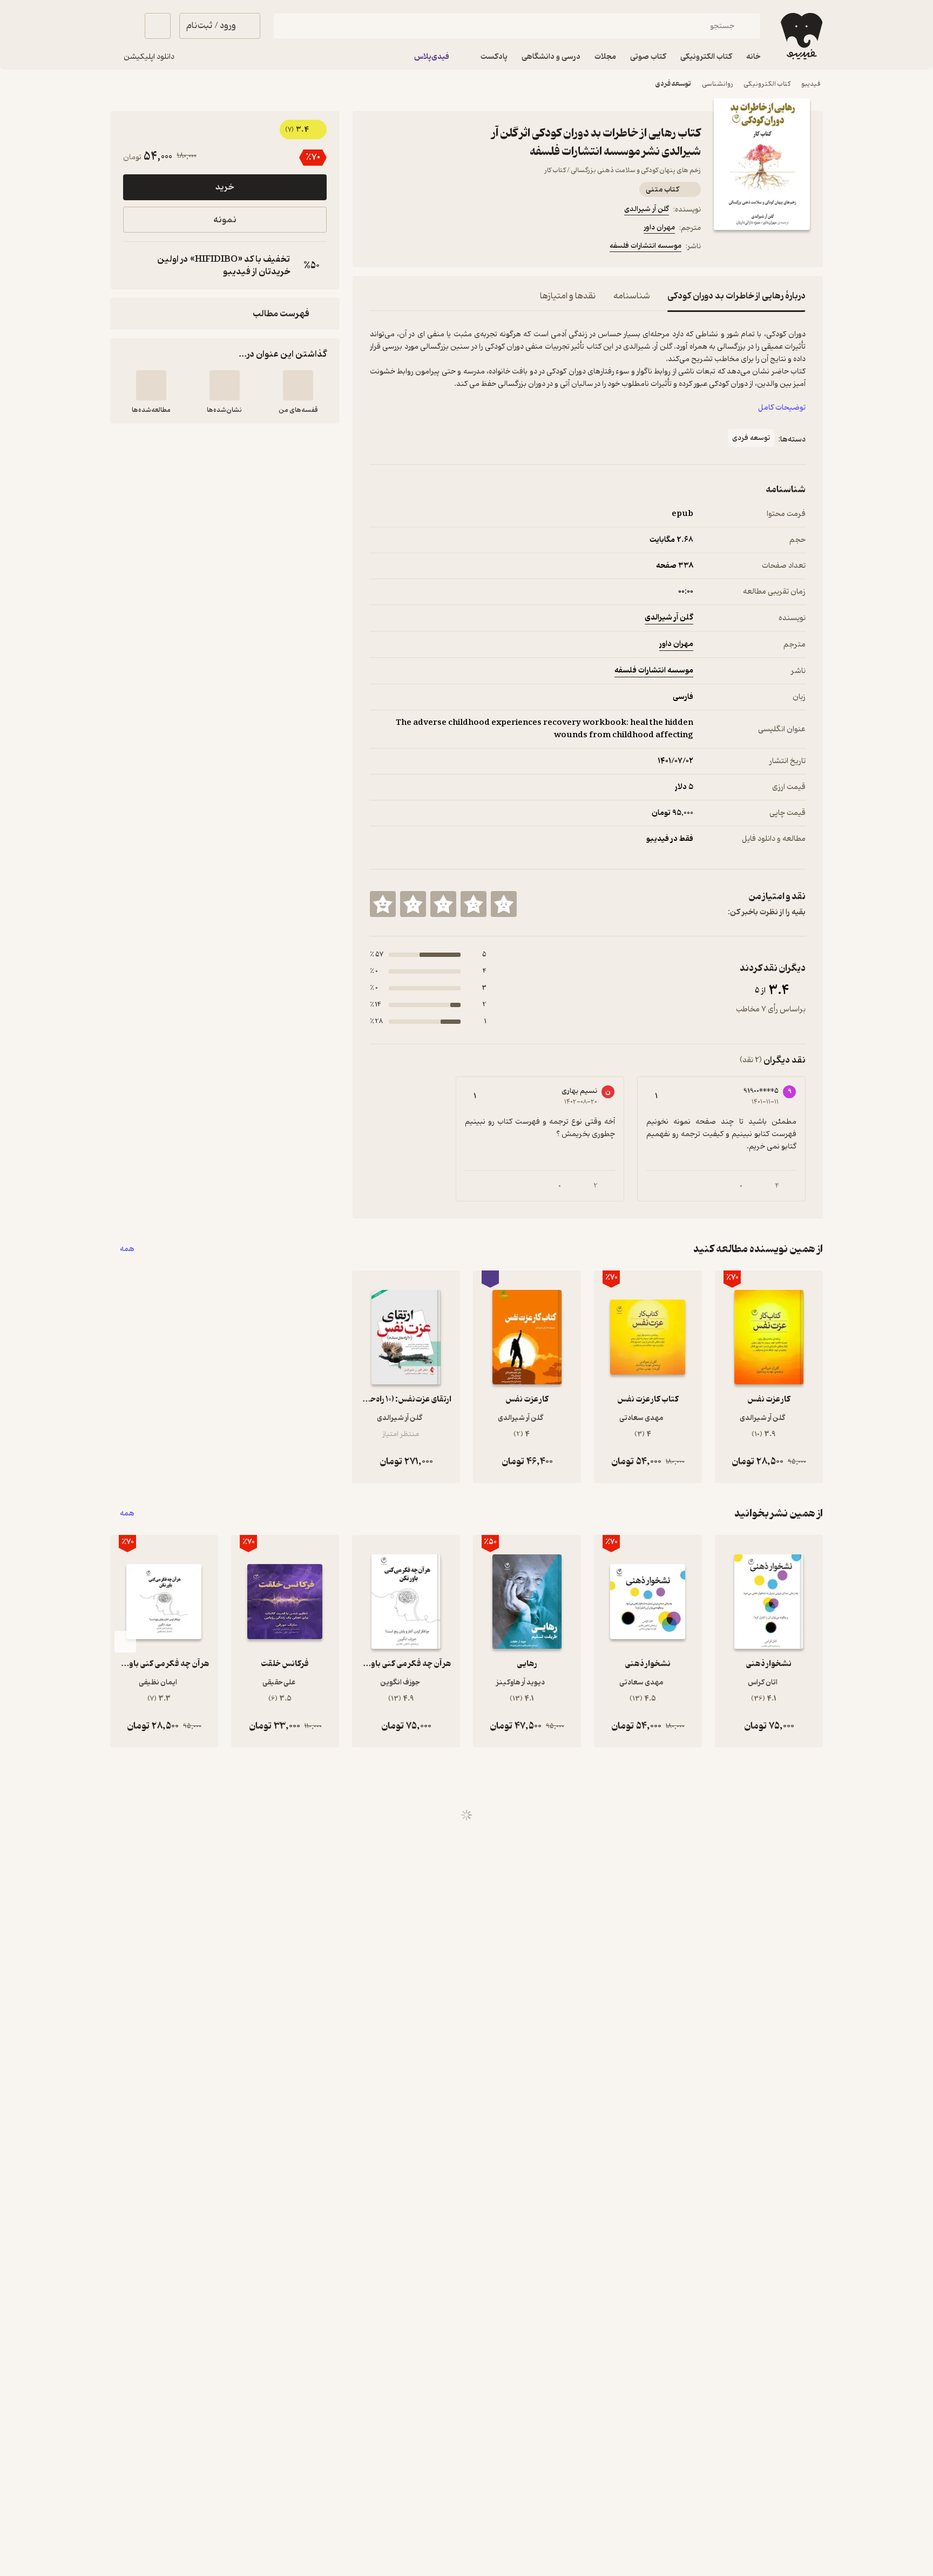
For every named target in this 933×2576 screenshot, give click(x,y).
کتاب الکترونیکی (767, 84)
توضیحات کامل (782, 408)
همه (127, 1249)
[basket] (158, 26)
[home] (800, 36)
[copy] (134, 266)
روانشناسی (717, 84)
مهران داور (659, 227)
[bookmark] (402, 248)
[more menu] (376, 248)
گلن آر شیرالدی (647, 209)
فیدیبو (811, 84)
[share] (454, 248)
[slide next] (125, 1642)
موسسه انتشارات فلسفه (645, 246)
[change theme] (123, 26)
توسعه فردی (673, 84)
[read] (151, 385)
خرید (225, 187)
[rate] (504, 904)
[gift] (428, 248)
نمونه (225, 220)
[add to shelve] (298, 385)
